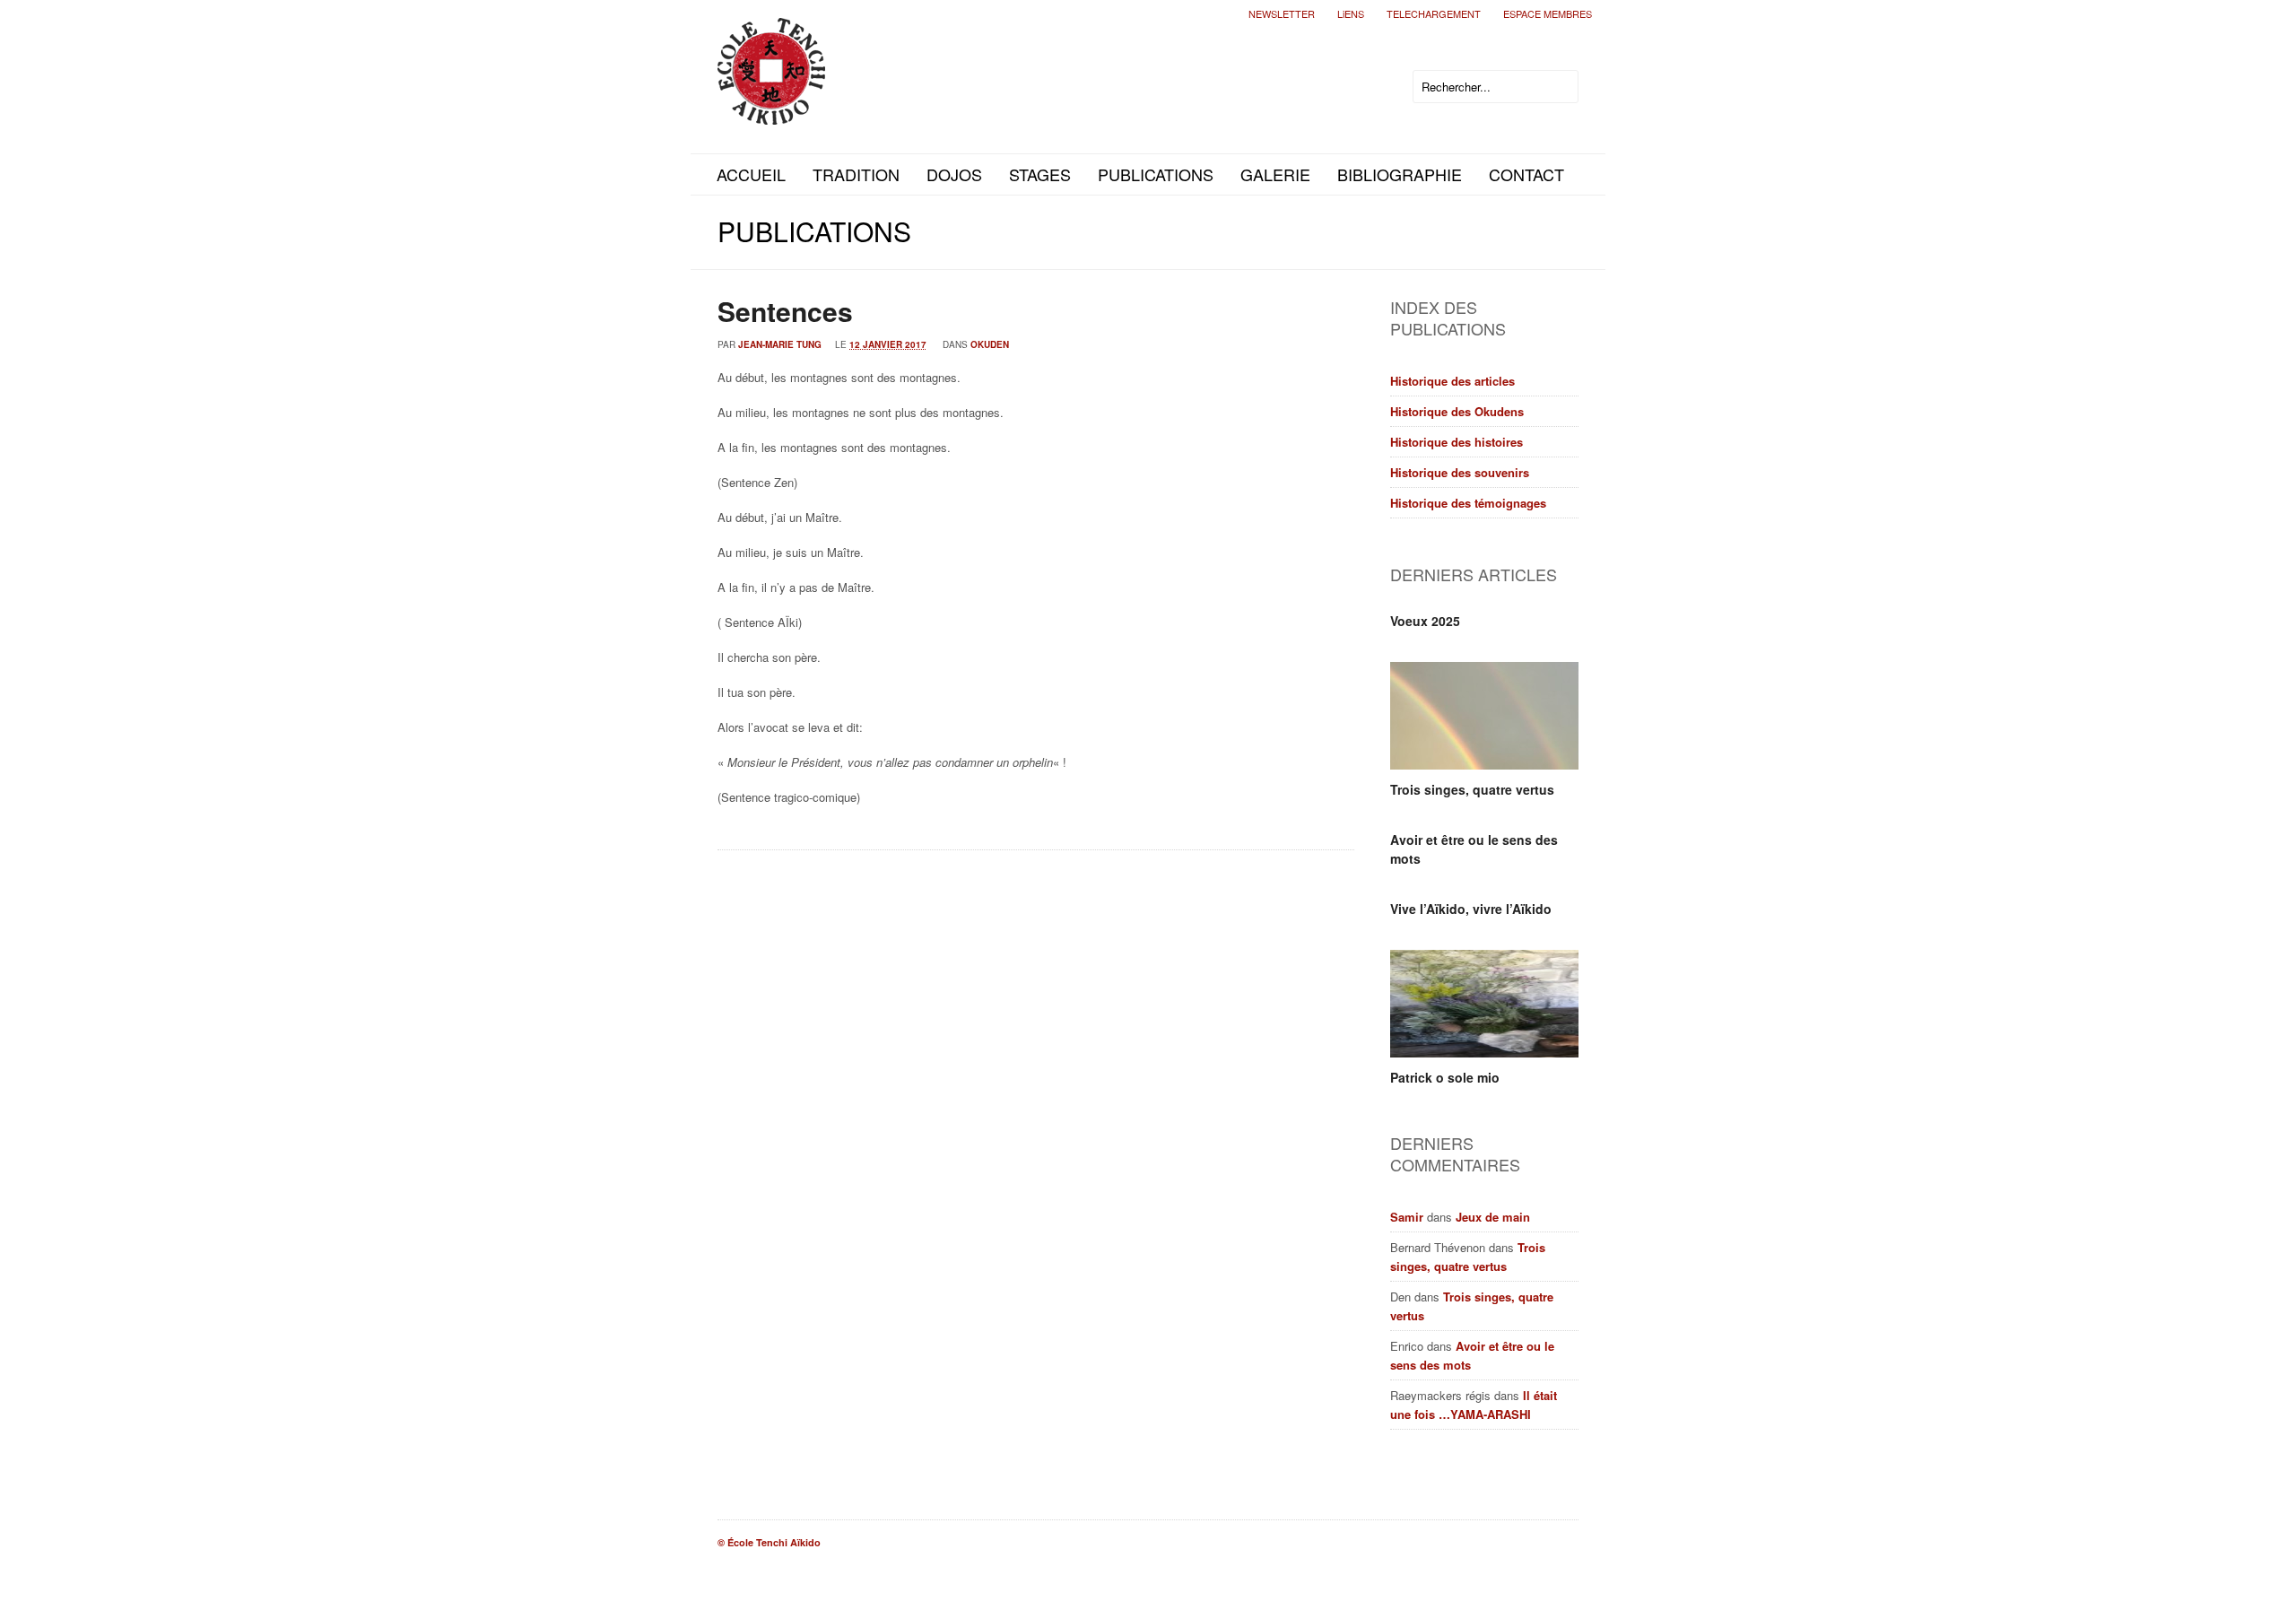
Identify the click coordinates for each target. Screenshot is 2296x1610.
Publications (1156, 174)
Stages (1040, 174)
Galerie (1275, 174)
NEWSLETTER (1282, 13)
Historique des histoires (1457, 442)
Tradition (856, 174)
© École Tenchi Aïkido (769, 1542)
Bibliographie (1400, 174)
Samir (1407, 1217)
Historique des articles (1452, 381)
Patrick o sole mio (1445, 1077)
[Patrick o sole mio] (1484, 1004)
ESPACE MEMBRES (1548, 13)
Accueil (751, 174)
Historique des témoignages (1468, 503)
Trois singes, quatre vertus (1472, 789)
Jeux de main (1493, 1217)
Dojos (954, 174)
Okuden (990, 344)
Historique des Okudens (1457, 411)
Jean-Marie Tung (780, 344)
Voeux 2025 (1425, 621)
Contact (1526, 174)
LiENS (1351, 13)
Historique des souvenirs (1460, 472)
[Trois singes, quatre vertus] (1484, 716)
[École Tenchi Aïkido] (771, 110)
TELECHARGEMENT (1434, 13)
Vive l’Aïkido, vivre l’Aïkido (1471, 909)
